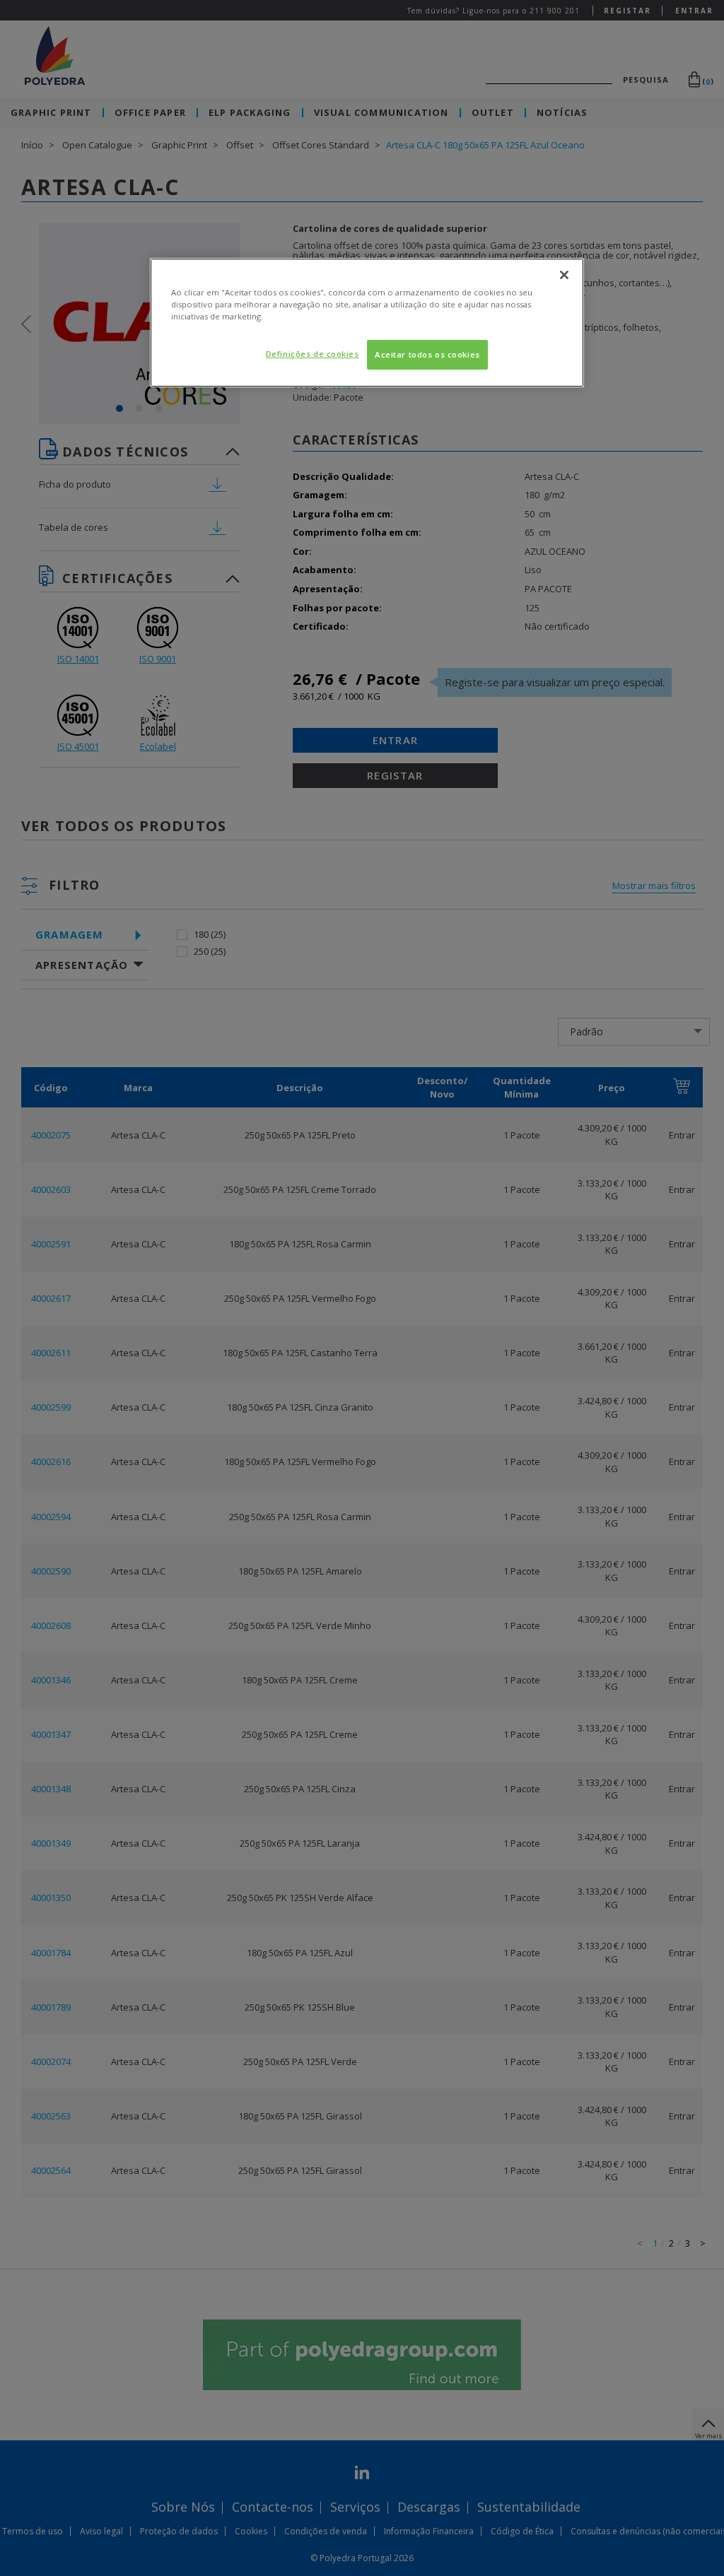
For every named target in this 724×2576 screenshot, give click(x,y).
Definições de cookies (313, 354)
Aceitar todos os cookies (427, 354)
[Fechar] (564, 275)
